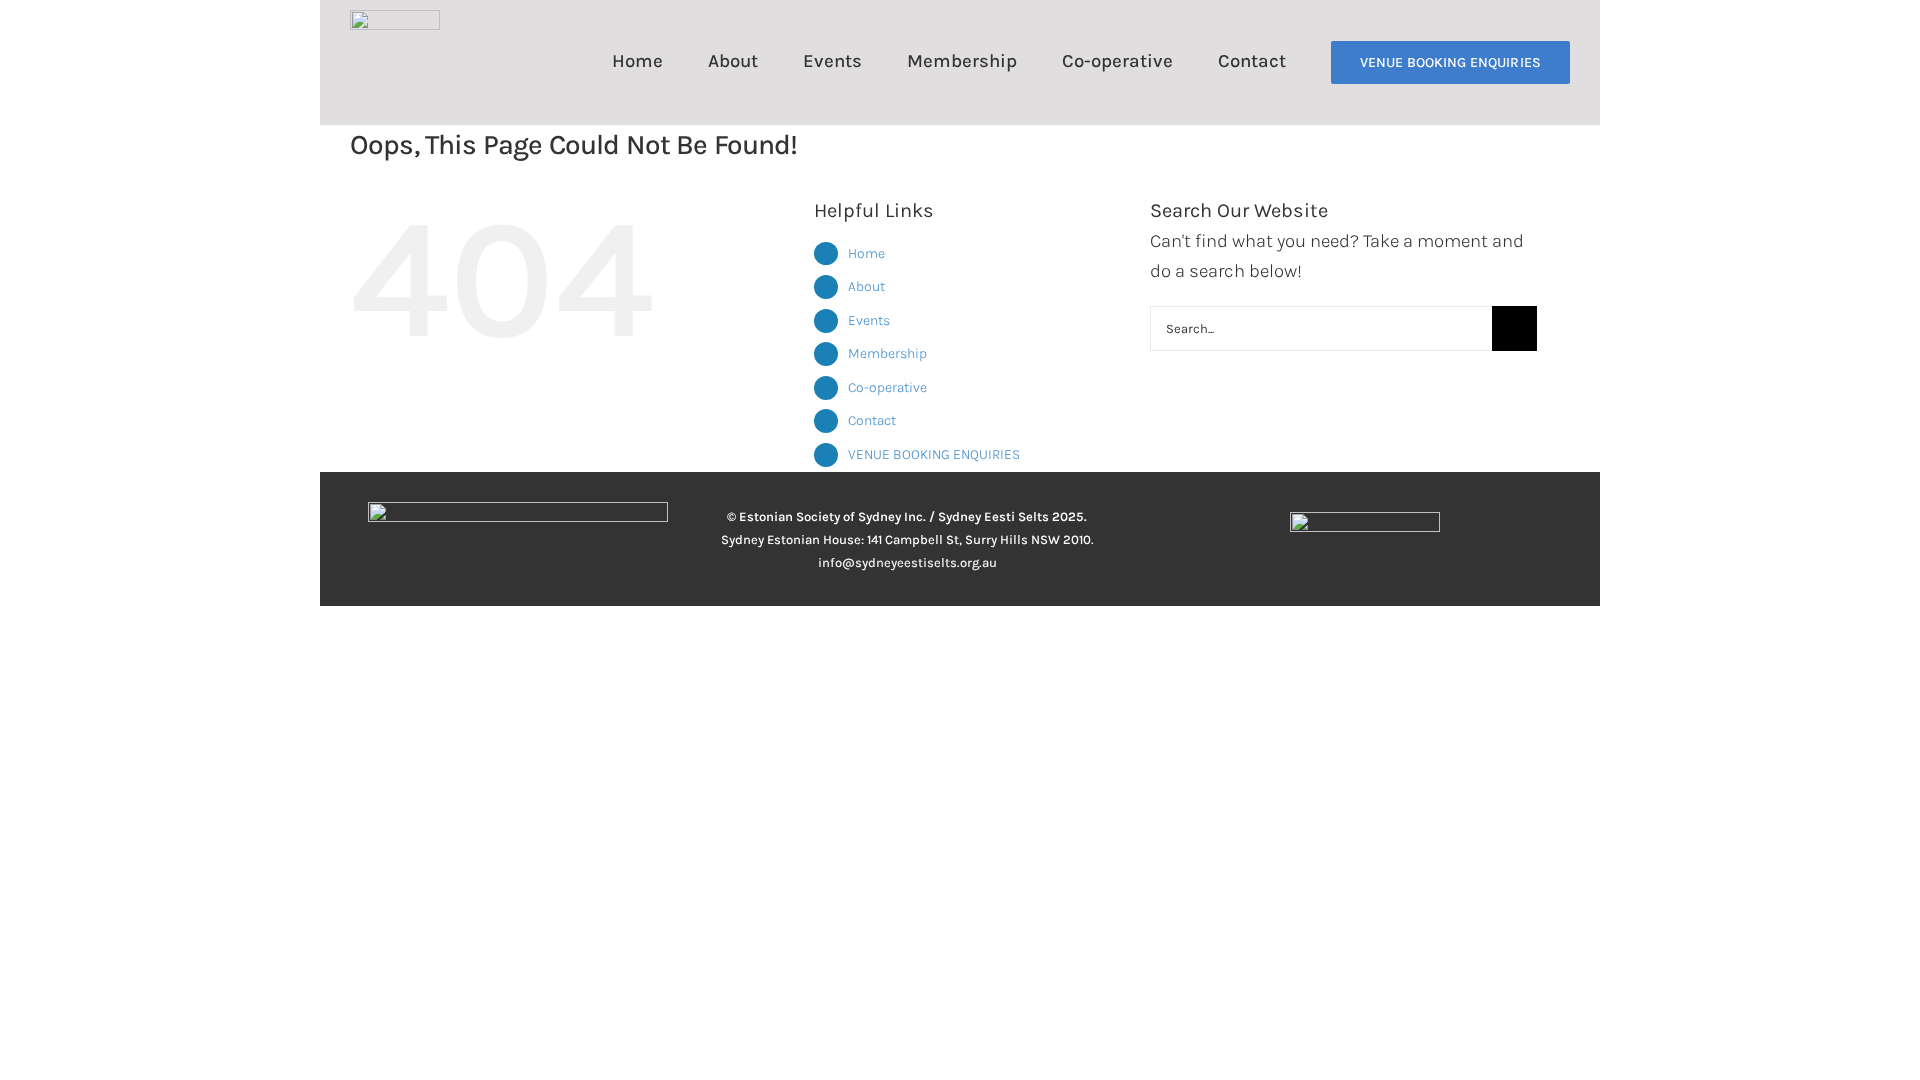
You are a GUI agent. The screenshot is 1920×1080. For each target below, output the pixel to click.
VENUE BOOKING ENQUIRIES (934, 454)
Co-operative (887, 387)
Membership (887, 353)
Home (866, 253)
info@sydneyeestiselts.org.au (907, 562)
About (866, 286)
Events (869, 320)
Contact (872, 420)
